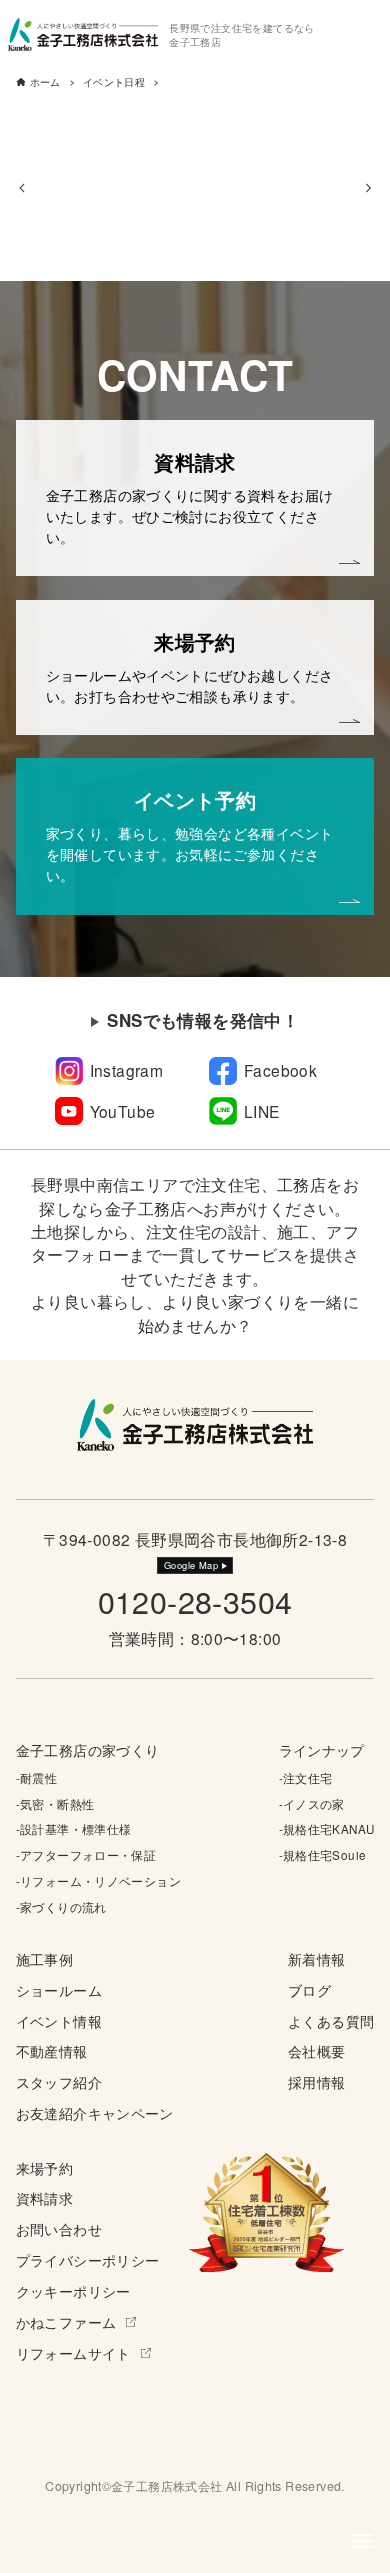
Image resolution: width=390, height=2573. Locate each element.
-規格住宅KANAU (327, 1829)
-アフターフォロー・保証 (86, 1855)
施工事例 (45, 1959)
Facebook (280, 1070)
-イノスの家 (312, 1804)
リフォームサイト (73, 2353)
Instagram (127, 1070)
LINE (262, 1111)
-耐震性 (37, 1778)
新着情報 (317, 1959)
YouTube (123, 1111)
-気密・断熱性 (55, 1804)
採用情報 (317, 2082)
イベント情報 (59, 2021)
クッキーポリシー (73, 2291)
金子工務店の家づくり (88, 1750)
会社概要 (317, 2051)
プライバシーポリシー (88, 2260)
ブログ (309, 1990)
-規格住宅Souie (323, 1855)
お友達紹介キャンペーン (95, 2113)
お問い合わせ (59, 2229)
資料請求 (45, 2198)
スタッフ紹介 (59, 2082)
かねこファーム (66, 2322)
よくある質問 (331, 2021)
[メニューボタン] (363, 2541)
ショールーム (59, 1990)
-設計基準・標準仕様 (74, 1829)
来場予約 (45, 2168)
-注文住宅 (306, 1778)
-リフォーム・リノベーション (98, 1881)
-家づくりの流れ (61, 1907)
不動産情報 (52, 2051)
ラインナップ (322, 1750)
